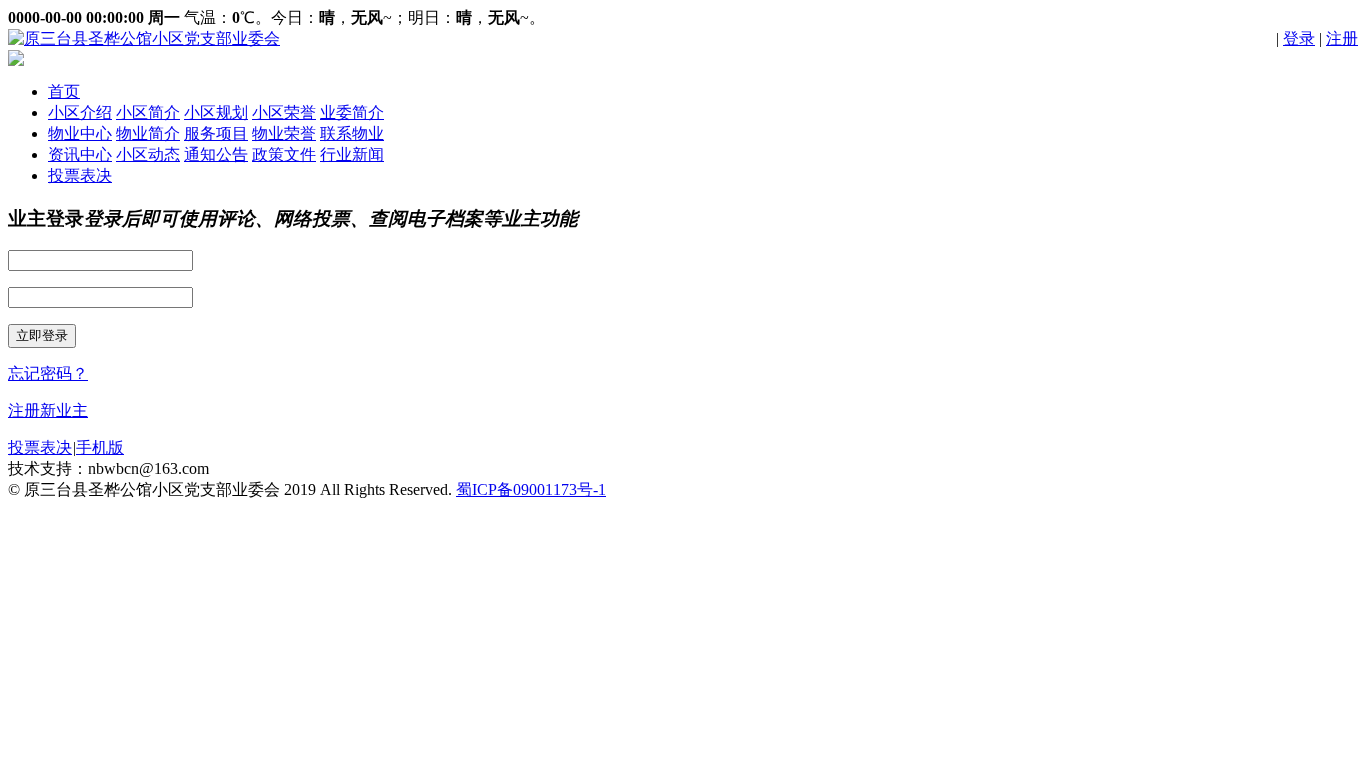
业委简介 (352, 112)
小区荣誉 (284, 112)
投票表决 (80, 175)
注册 (1342, 38)
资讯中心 (80, 154)
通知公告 (216, 154)
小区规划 (216, 112)
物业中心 (80, 133)
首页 (64, 91)
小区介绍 (80, 112)
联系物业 (352, 133)
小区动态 (148, 154)
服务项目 (216, 133)
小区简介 (148, 112)
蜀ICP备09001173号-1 (531, 489)
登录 (1299, 38)
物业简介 (148, 133)
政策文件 (284, 154)
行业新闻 (352, 154)
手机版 (100, 447)
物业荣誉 (284, 133)
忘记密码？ (48, 373)
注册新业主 (48, 410)
